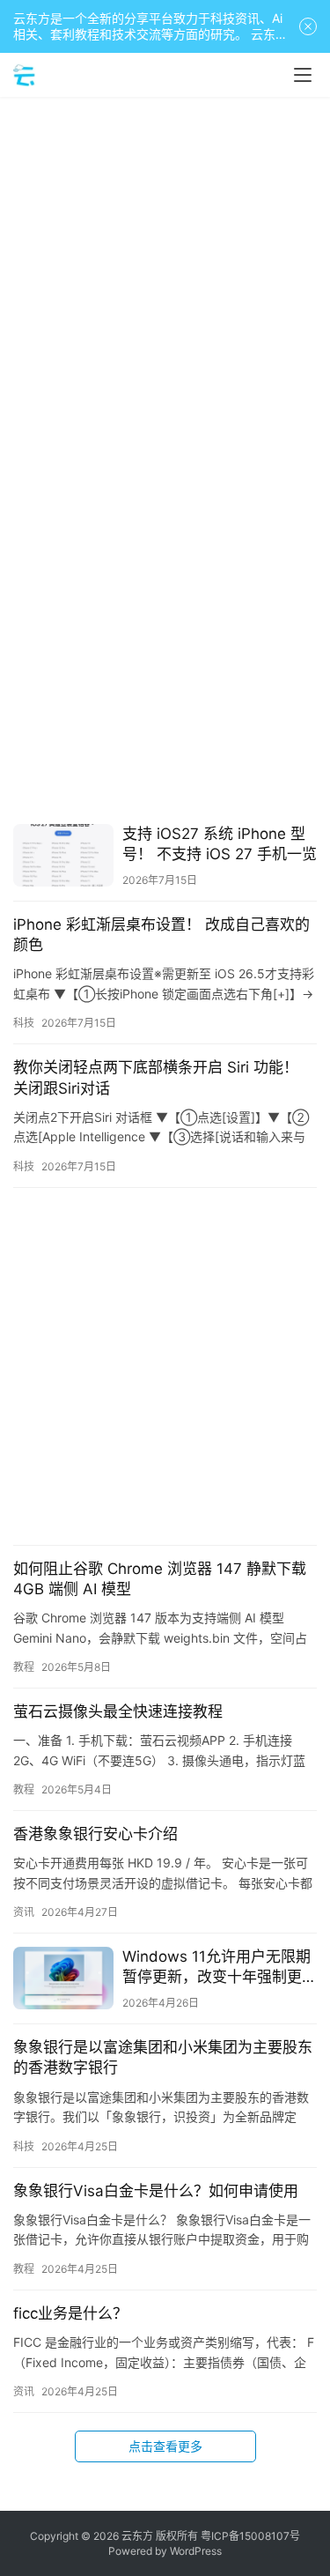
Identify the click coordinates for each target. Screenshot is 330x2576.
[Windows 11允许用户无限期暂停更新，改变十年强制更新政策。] (63, 1978)
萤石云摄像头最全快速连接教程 (118, 1711)
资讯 (24, 1912)
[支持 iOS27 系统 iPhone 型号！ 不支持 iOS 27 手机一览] (63, 855)
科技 (24, 1023)
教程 (24, 1667)
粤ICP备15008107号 (250, 2536)
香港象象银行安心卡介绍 (95, 1834)
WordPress (196, 2551)
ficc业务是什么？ (70, 2313)
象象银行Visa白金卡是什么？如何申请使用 (156, 2191)
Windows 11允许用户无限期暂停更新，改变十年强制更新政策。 (220, 1967)
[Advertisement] (165, 280)
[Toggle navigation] (303, 75)
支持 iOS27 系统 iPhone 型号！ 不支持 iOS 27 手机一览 (220, 844)
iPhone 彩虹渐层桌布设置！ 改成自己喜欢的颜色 (161, 935)
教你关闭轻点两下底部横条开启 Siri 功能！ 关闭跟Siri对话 (156, 1077)
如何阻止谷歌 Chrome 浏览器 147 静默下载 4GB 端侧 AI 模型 (160, 1579)
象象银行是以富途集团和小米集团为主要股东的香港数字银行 (163, 2057)
